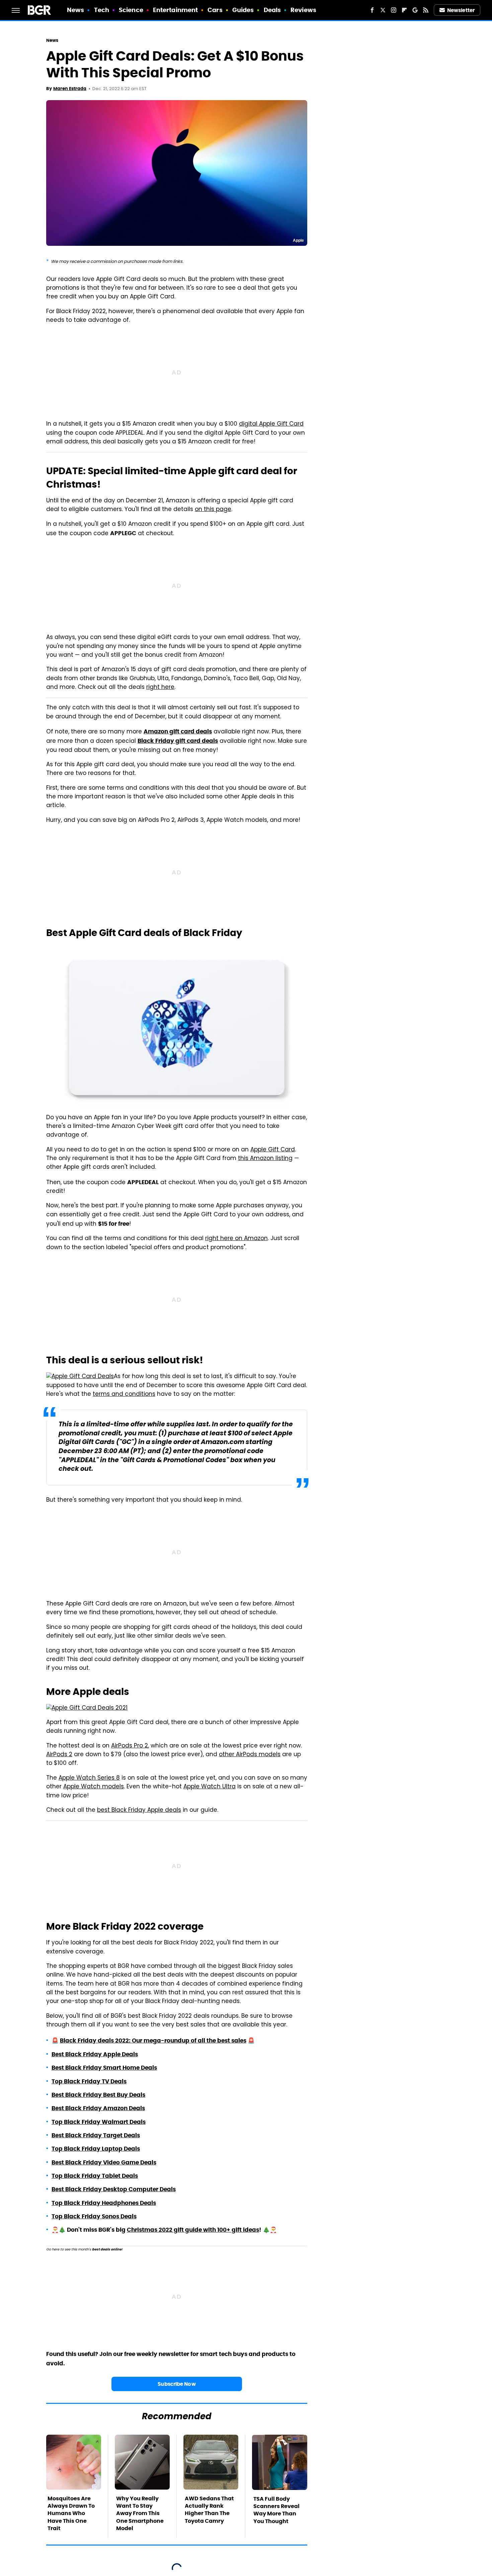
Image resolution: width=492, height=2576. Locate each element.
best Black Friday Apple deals (139, 1810)
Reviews (303, 10)
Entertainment (175, 10)
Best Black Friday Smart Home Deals (104, 2068)
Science (131, 10)
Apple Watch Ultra (210, 1787)
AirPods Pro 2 (130, 1746)
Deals (272, 10)
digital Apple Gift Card (271, 424)
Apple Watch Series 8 (89, 1778)
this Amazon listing (265, 1159)
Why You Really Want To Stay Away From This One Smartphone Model (140, 2514)
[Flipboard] (404, 10)
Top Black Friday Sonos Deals (94, 2216)
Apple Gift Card (273, 1150)
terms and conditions (124, 1394)
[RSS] (426, 10)
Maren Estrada (70, 89)
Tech (102, 10)
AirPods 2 (59, 1755)
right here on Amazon (236, 1239)
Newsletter (461, 10)
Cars (215, 10)
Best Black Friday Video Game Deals (104, 2162)
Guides (243, 10)
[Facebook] (372, 10)
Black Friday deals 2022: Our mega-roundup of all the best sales (153, 2041)
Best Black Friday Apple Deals (95, 2054)
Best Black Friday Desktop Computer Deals (114, 2189)
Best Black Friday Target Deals (96, 2135)
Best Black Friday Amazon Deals (98, 2108)
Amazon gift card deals (178, 731)
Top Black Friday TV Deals (89, 2081)
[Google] (415, 10)
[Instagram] (394, 10)
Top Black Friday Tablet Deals (95, 2176)
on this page (213, 510)
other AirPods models (250, 1755)
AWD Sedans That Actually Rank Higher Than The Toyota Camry (209, 2510)
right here (160, 688)
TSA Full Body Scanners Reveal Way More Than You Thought (276, 2510)
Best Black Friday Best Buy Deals (98, 2095)
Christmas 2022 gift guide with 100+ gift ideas (193, 2230)
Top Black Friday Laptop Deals (96, 2149)
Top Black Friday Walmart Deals (99, 2122)
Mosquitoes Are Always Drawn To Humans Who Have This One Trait (71, 2514)
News (75, 10)
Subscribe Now (177, 2384)
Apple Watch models (94, 1787)
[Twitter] (383, 10)
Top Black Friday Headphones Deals (104, 2203)
